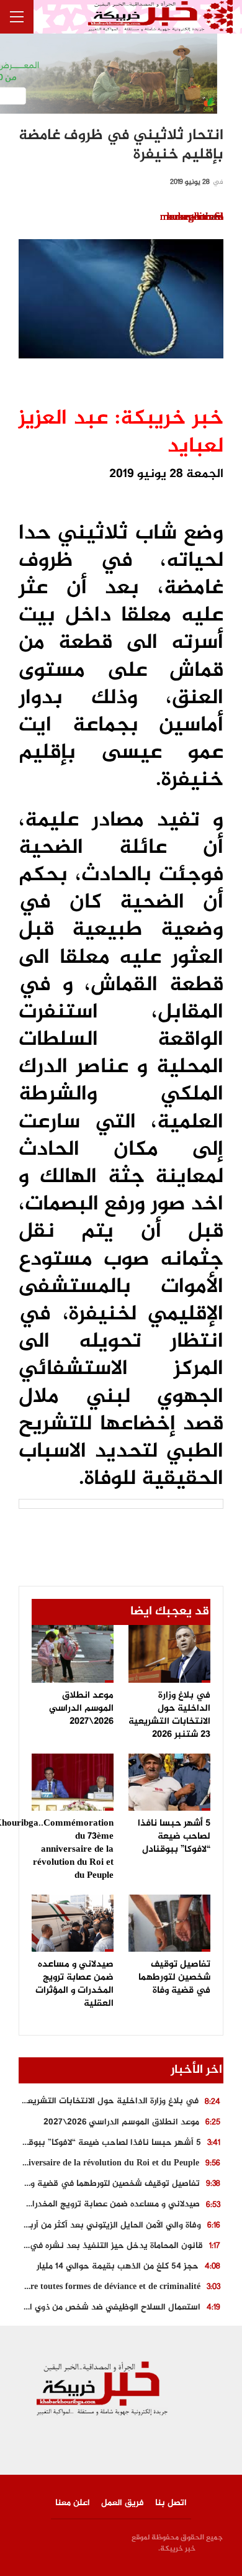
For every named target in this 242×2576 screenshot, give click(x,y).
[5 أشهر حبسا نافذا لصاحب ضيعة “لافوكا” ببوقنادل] (169, 1782)
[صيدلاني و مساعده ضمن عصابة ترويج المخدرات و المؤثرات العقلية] (73, 1923)
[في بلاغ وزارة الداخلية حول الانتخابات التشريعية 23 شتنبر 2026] (169, 1654)
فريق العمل (123, 2503)
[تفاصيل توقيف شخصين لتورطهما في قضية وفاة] (169, 1923)
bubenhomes (195, 217)
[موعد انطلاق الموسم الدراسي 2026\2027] (73, 1654)
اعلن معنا (73, 2503)
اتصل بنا (171, 2503)
